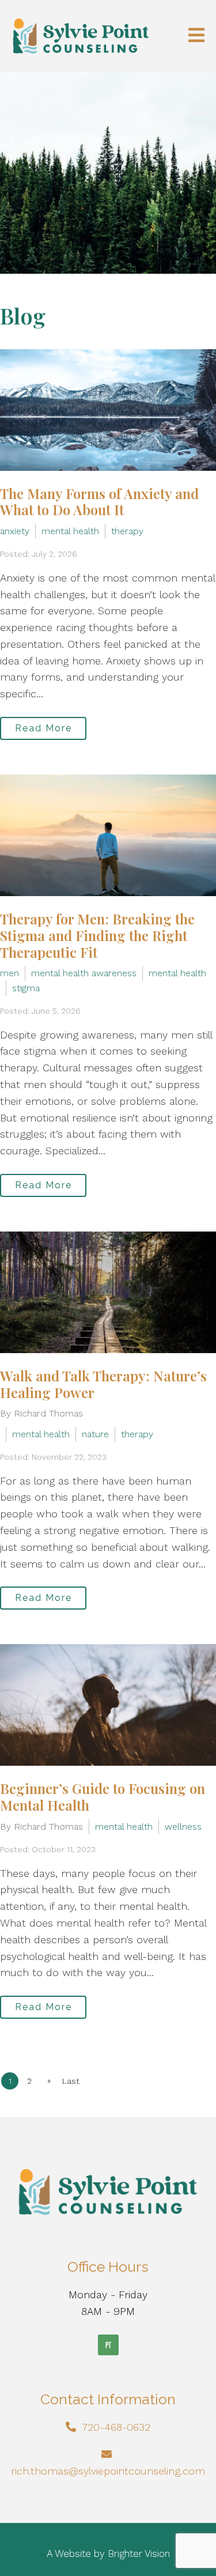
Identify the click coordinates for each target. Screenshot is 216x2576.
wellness (183, 1827)
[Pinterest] (108, 2345)
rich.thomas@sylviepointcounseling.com (108, 2471)
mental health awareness (84, 973)
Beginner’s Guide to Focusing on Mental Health (103, 1797)
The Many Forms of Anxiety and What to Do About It (99, 502)
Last (71, 2081)
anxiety (15, 531)
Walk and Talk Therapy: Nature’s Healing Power (103, 1384)
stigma (26, 988)
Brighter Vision (139, 2554)
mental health (70, 531)
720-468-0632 (116, 2427)
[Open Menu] (196, 36)
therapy (127, 531)
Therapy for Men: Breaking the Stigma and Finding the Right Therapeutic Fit (97, 935)
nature (95, 1434)
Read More (43, 728)
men (10, 973)
